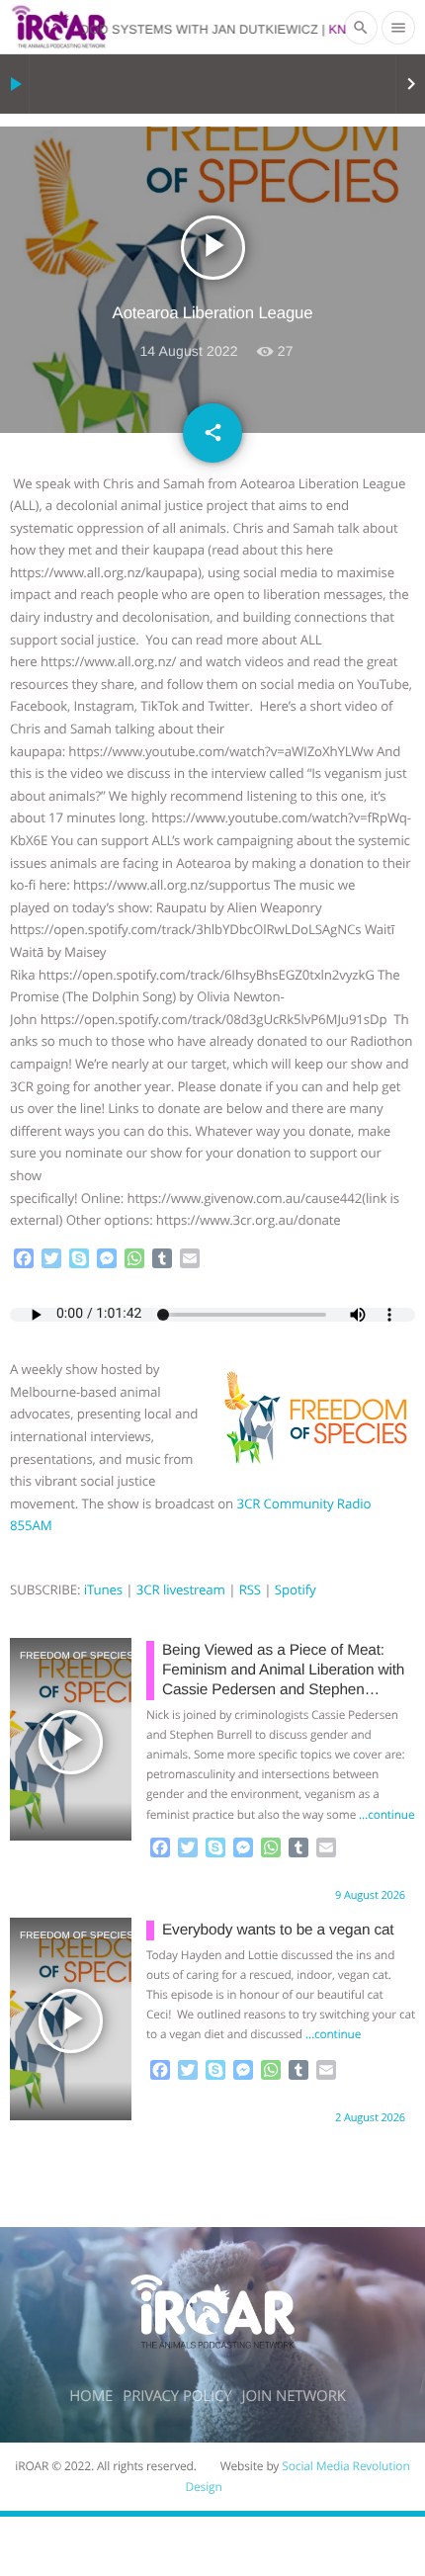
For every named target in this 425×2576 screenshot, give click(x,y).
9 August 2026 (370, 1895)
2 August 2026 (370, 2118)
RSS (250, 1589)
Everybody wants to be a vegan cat (278, 1930)
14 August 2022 (188, 351)
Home (91, 2396)
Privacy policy (177, 2396)
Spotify (296, 1589)
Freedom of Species (46, 1656)
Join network (294, 2396)
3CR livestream (181, 1589)
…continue (386, 1815)
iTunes (103, 1589)
